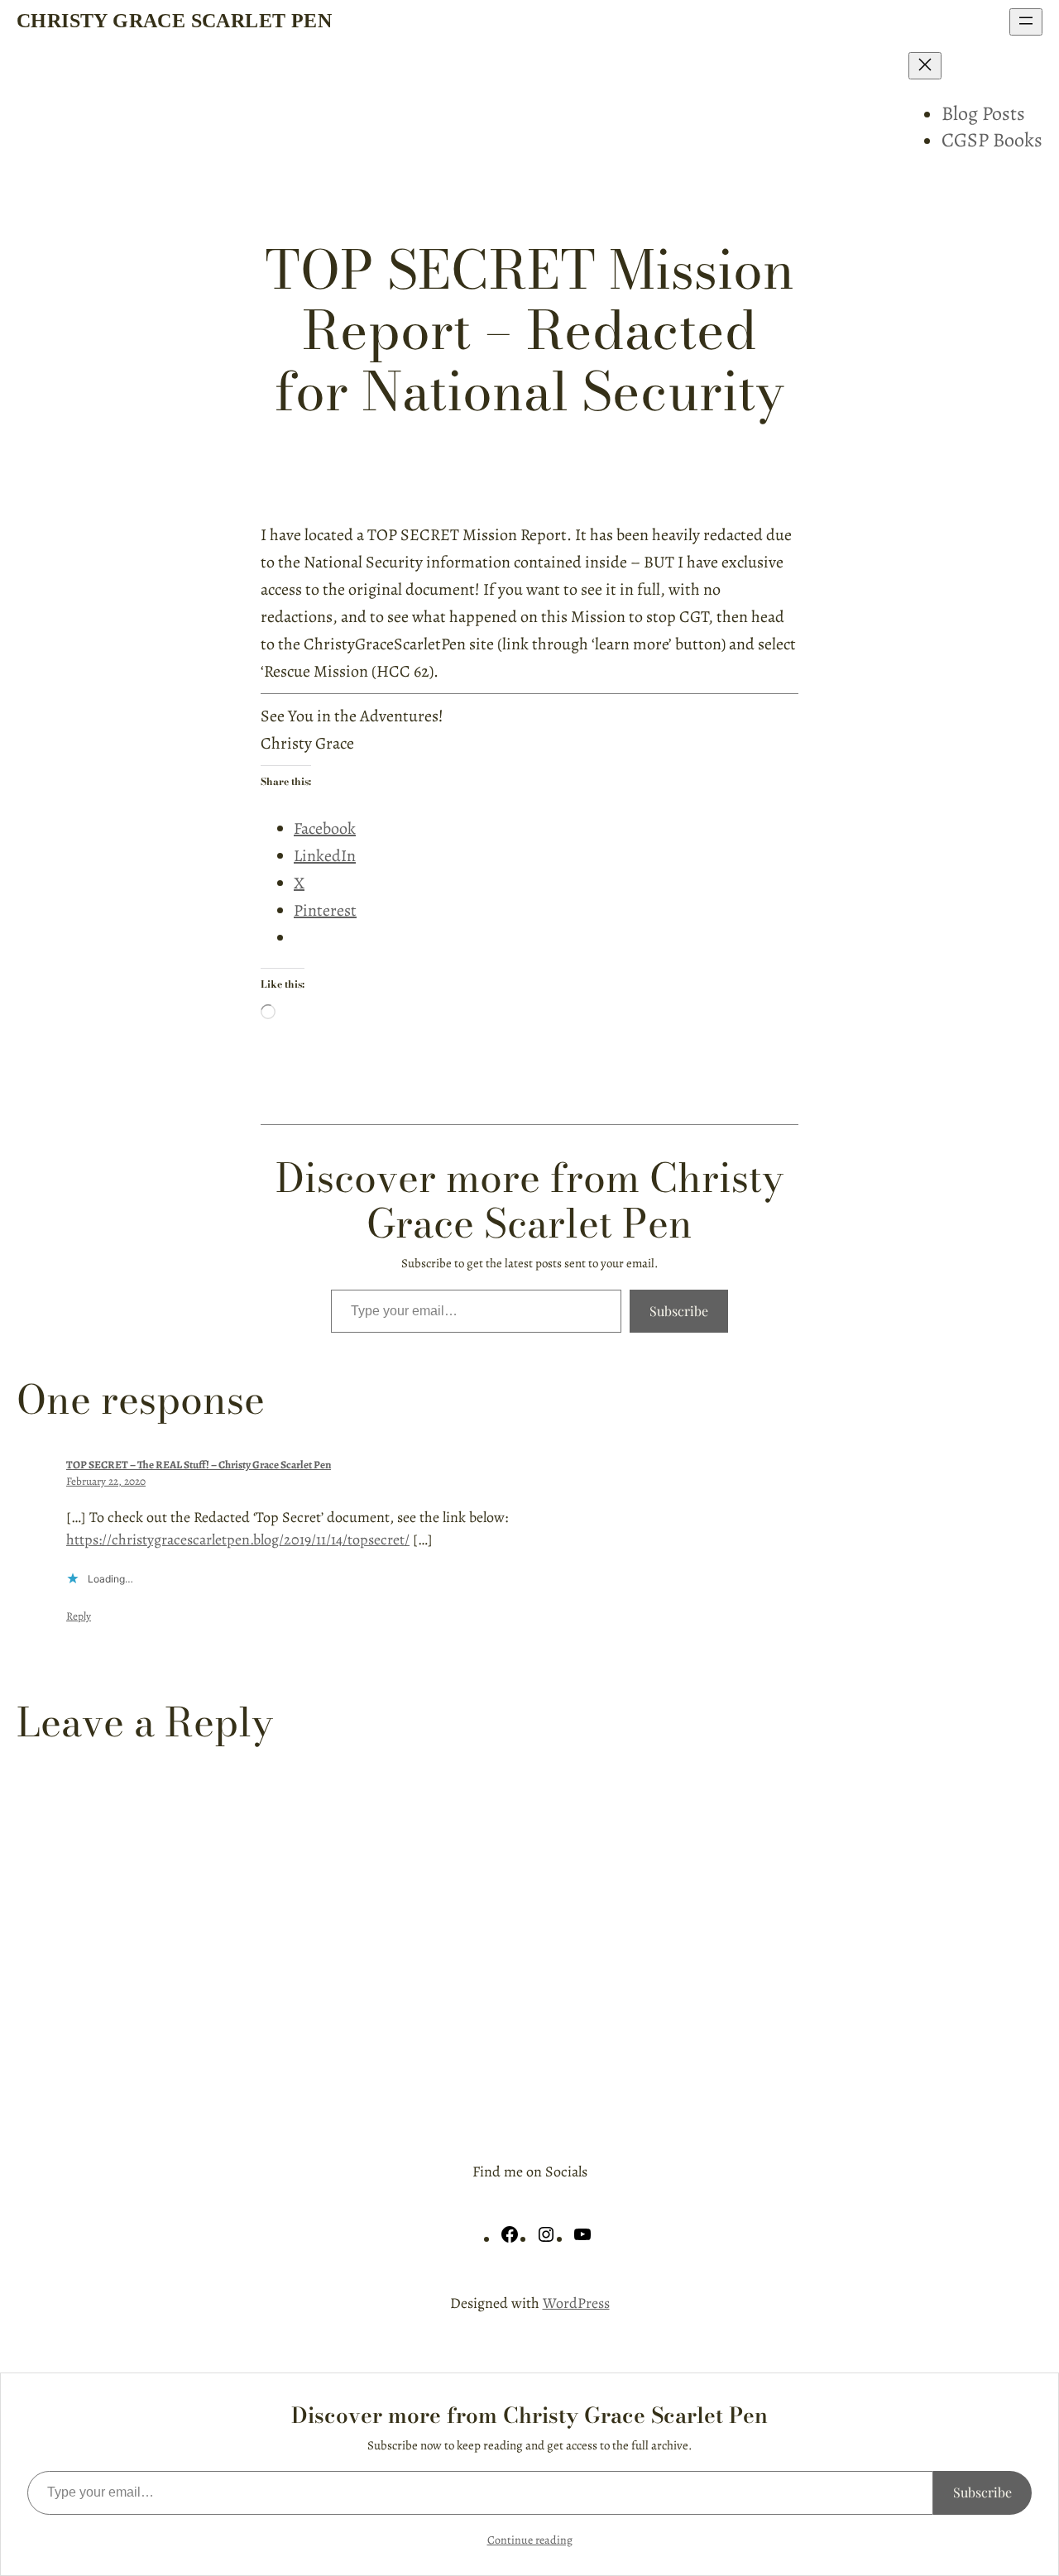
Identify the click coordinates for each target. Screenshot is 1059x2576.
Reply (79, 1616)
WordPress (576, 2303)
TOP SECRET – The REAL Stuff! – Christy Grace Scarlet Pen (199, 1465)
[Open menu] (1026, 22)
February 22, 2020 (106, 1481)
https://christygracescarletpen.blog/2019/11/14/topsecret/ (238, 1539)
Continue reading (530, 2540)
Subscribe (679, 1311)
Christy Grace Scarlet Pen (174, 21)
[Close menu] (925, 66)
